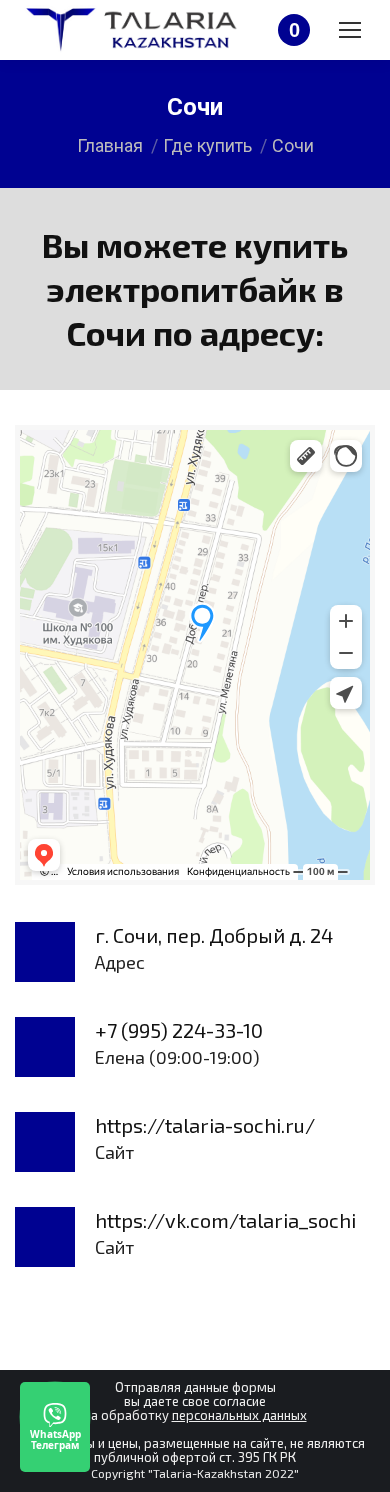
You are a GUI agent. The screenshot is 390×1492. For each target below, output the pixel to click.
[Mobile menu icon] (350, 30)
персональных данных (239, 1415)
